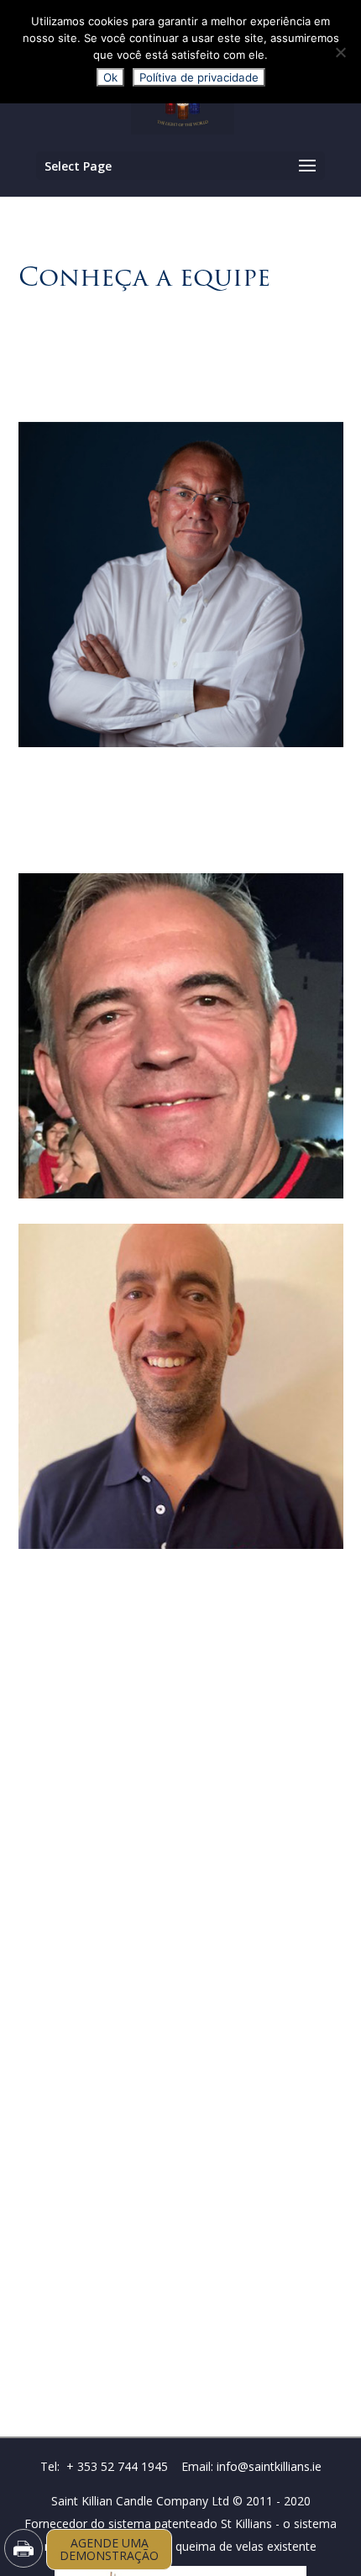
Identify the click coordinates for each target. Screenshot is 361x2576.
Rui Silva (180, 1525)
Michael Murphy (180, 723)
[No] (340, 52)
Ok (110, 77)
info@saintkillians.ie (269, 2466)
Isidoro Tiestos (180, 1175)
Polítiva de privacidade (199, 77)
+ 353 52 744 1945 (117, 2466)
